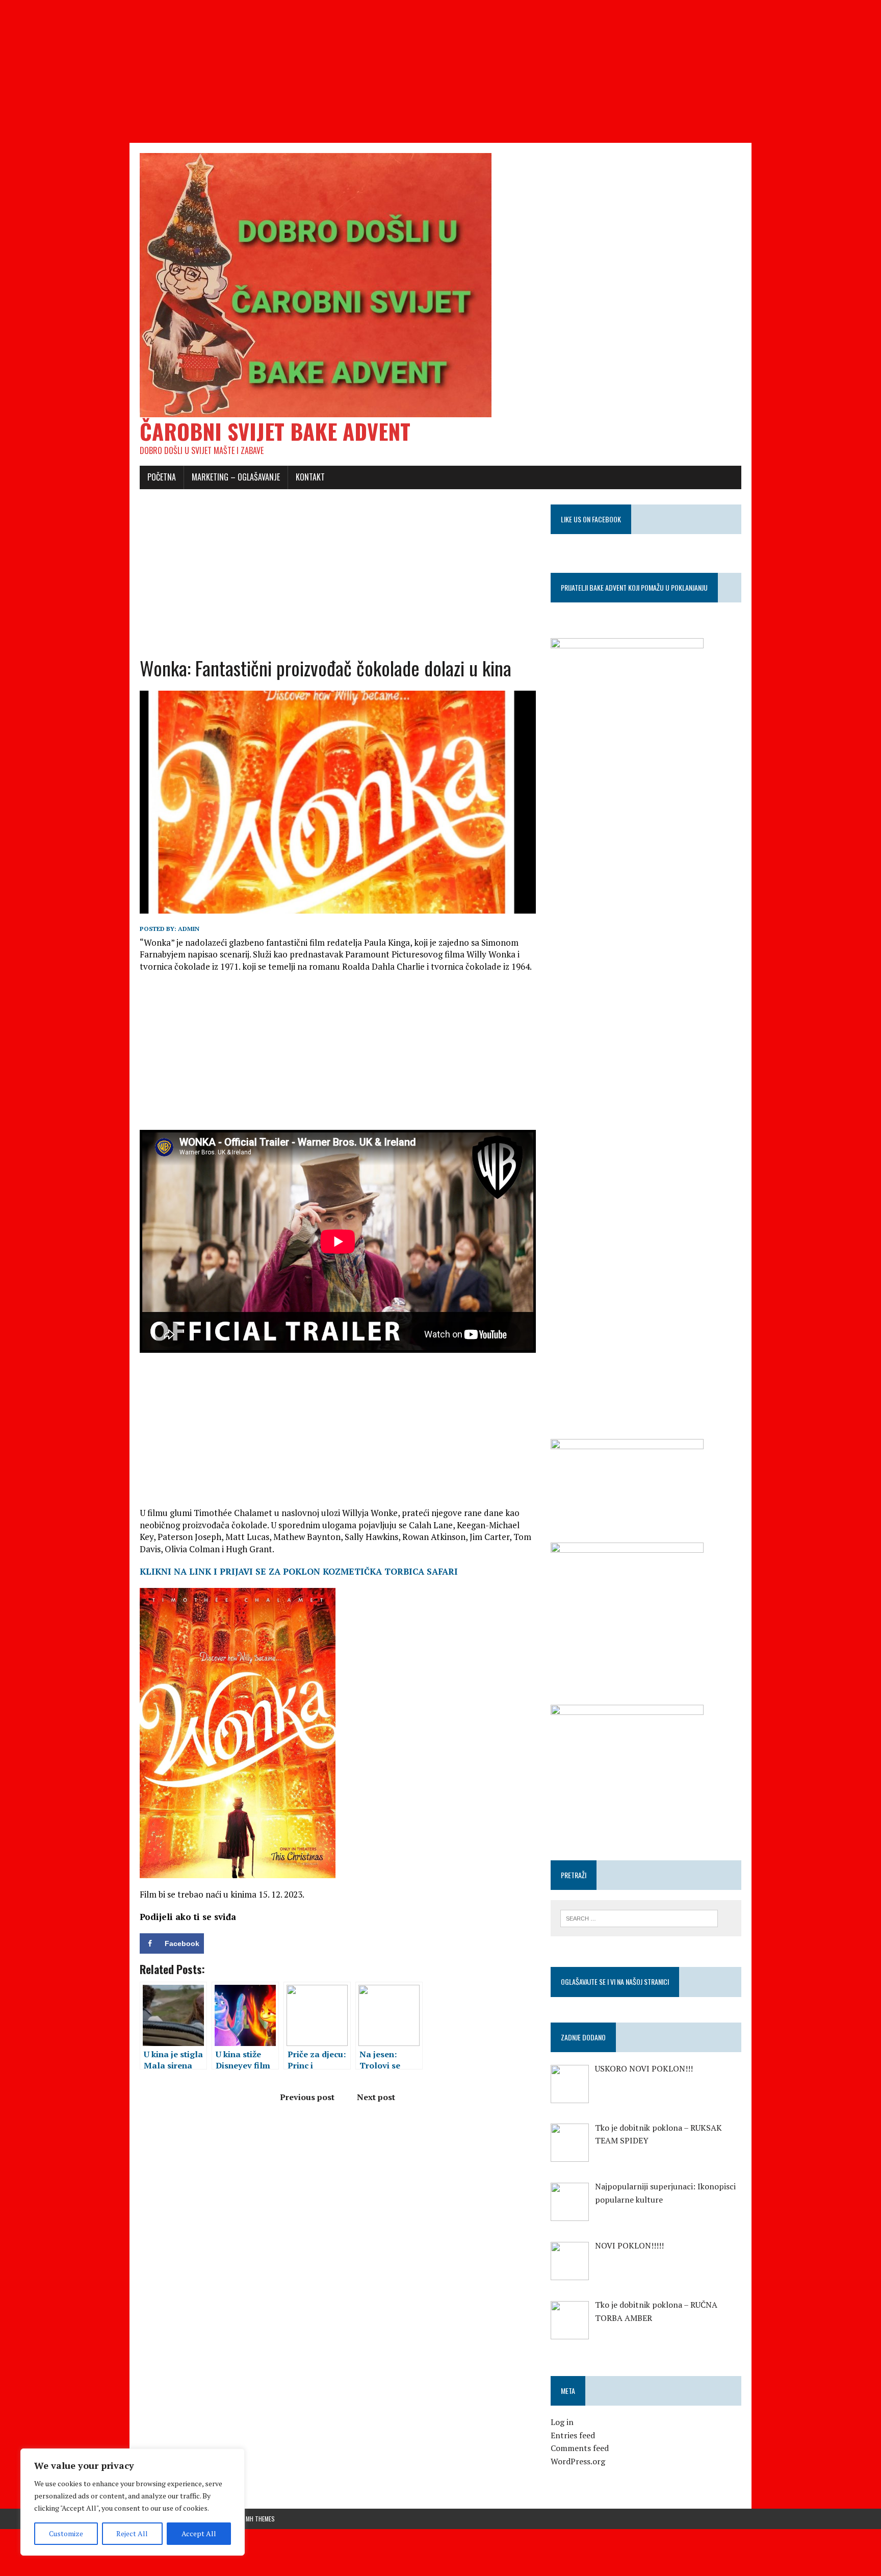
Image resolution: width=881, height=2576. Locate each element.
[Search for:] (639, 1917)
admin (189, 929)
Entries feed (573, 2435)
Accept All (199, 2533)
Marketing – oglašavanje (236, 477)
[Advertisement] (306, 71)
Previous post (307, 2097)
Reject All (132, 2533)
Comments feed (580, 2448)
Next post (376, 2097)
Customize (66, 2533)
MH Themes (260, 2519)
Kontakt (310, 477)
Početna (162, 477)
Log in (562, 2422)
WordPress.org (578, 2461)
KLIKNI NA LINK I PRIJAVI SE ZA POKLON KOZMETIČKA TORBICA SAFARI (299, 1571)
